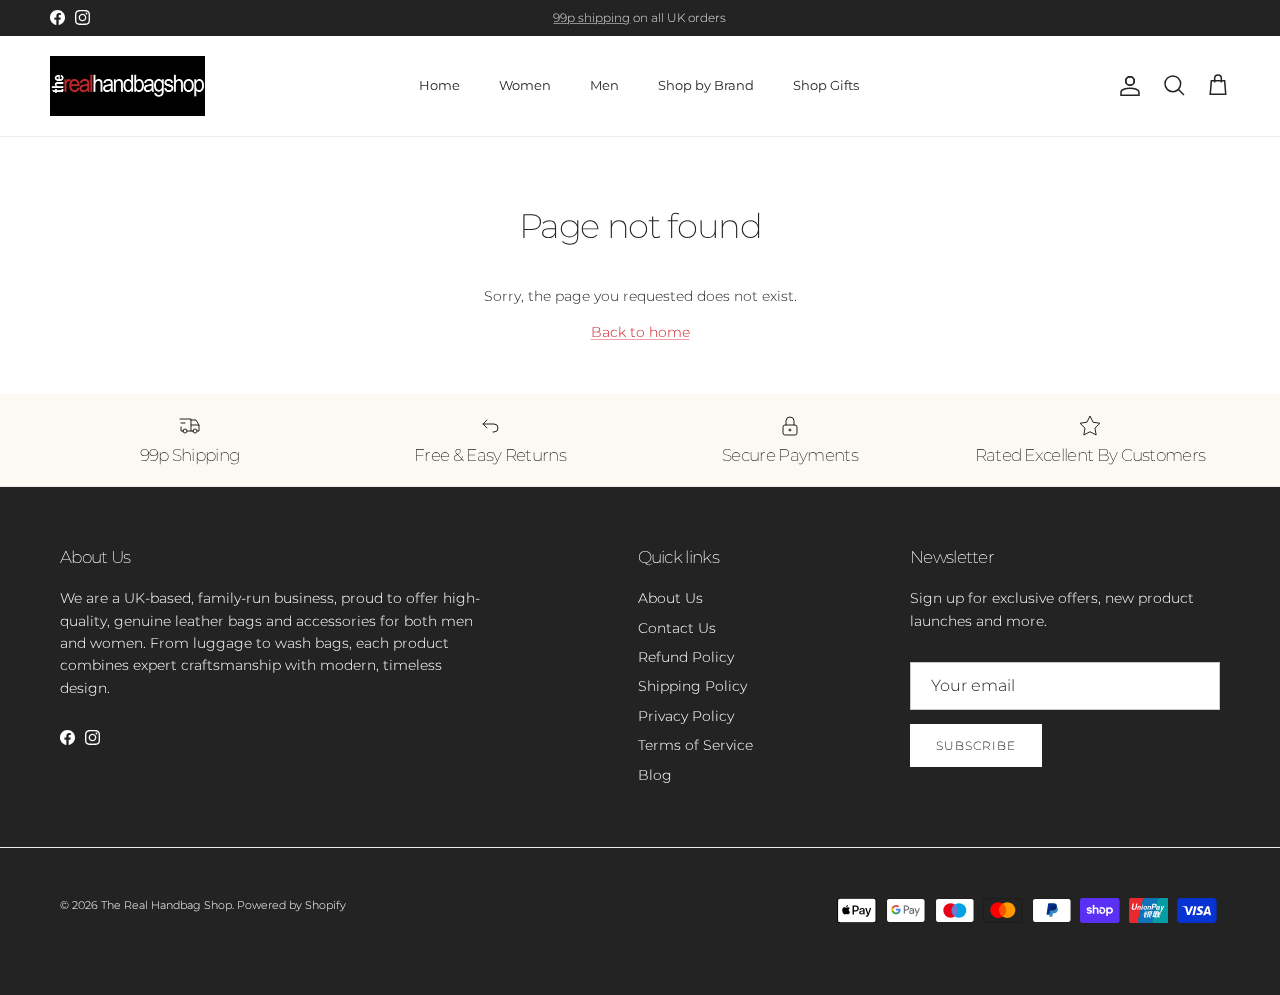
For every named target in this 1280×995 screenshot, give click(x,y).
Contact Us (677, 628)
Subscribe (976, 745)
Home (439, 85)
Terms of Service (695, 745)
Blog (655, 775)
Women (525, 85)
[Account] (1126, 86)
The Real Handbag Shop (166, 905)
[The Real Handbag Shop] (127, 86)
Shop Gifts (826, 85)
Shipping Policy (692, 686)
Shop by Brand (706, 85)
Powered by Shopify (291, 905)
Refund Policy (686, 657)
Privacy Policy (686, 716)
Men (604, 85)
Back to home (640, 332)
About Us (670, 598)
